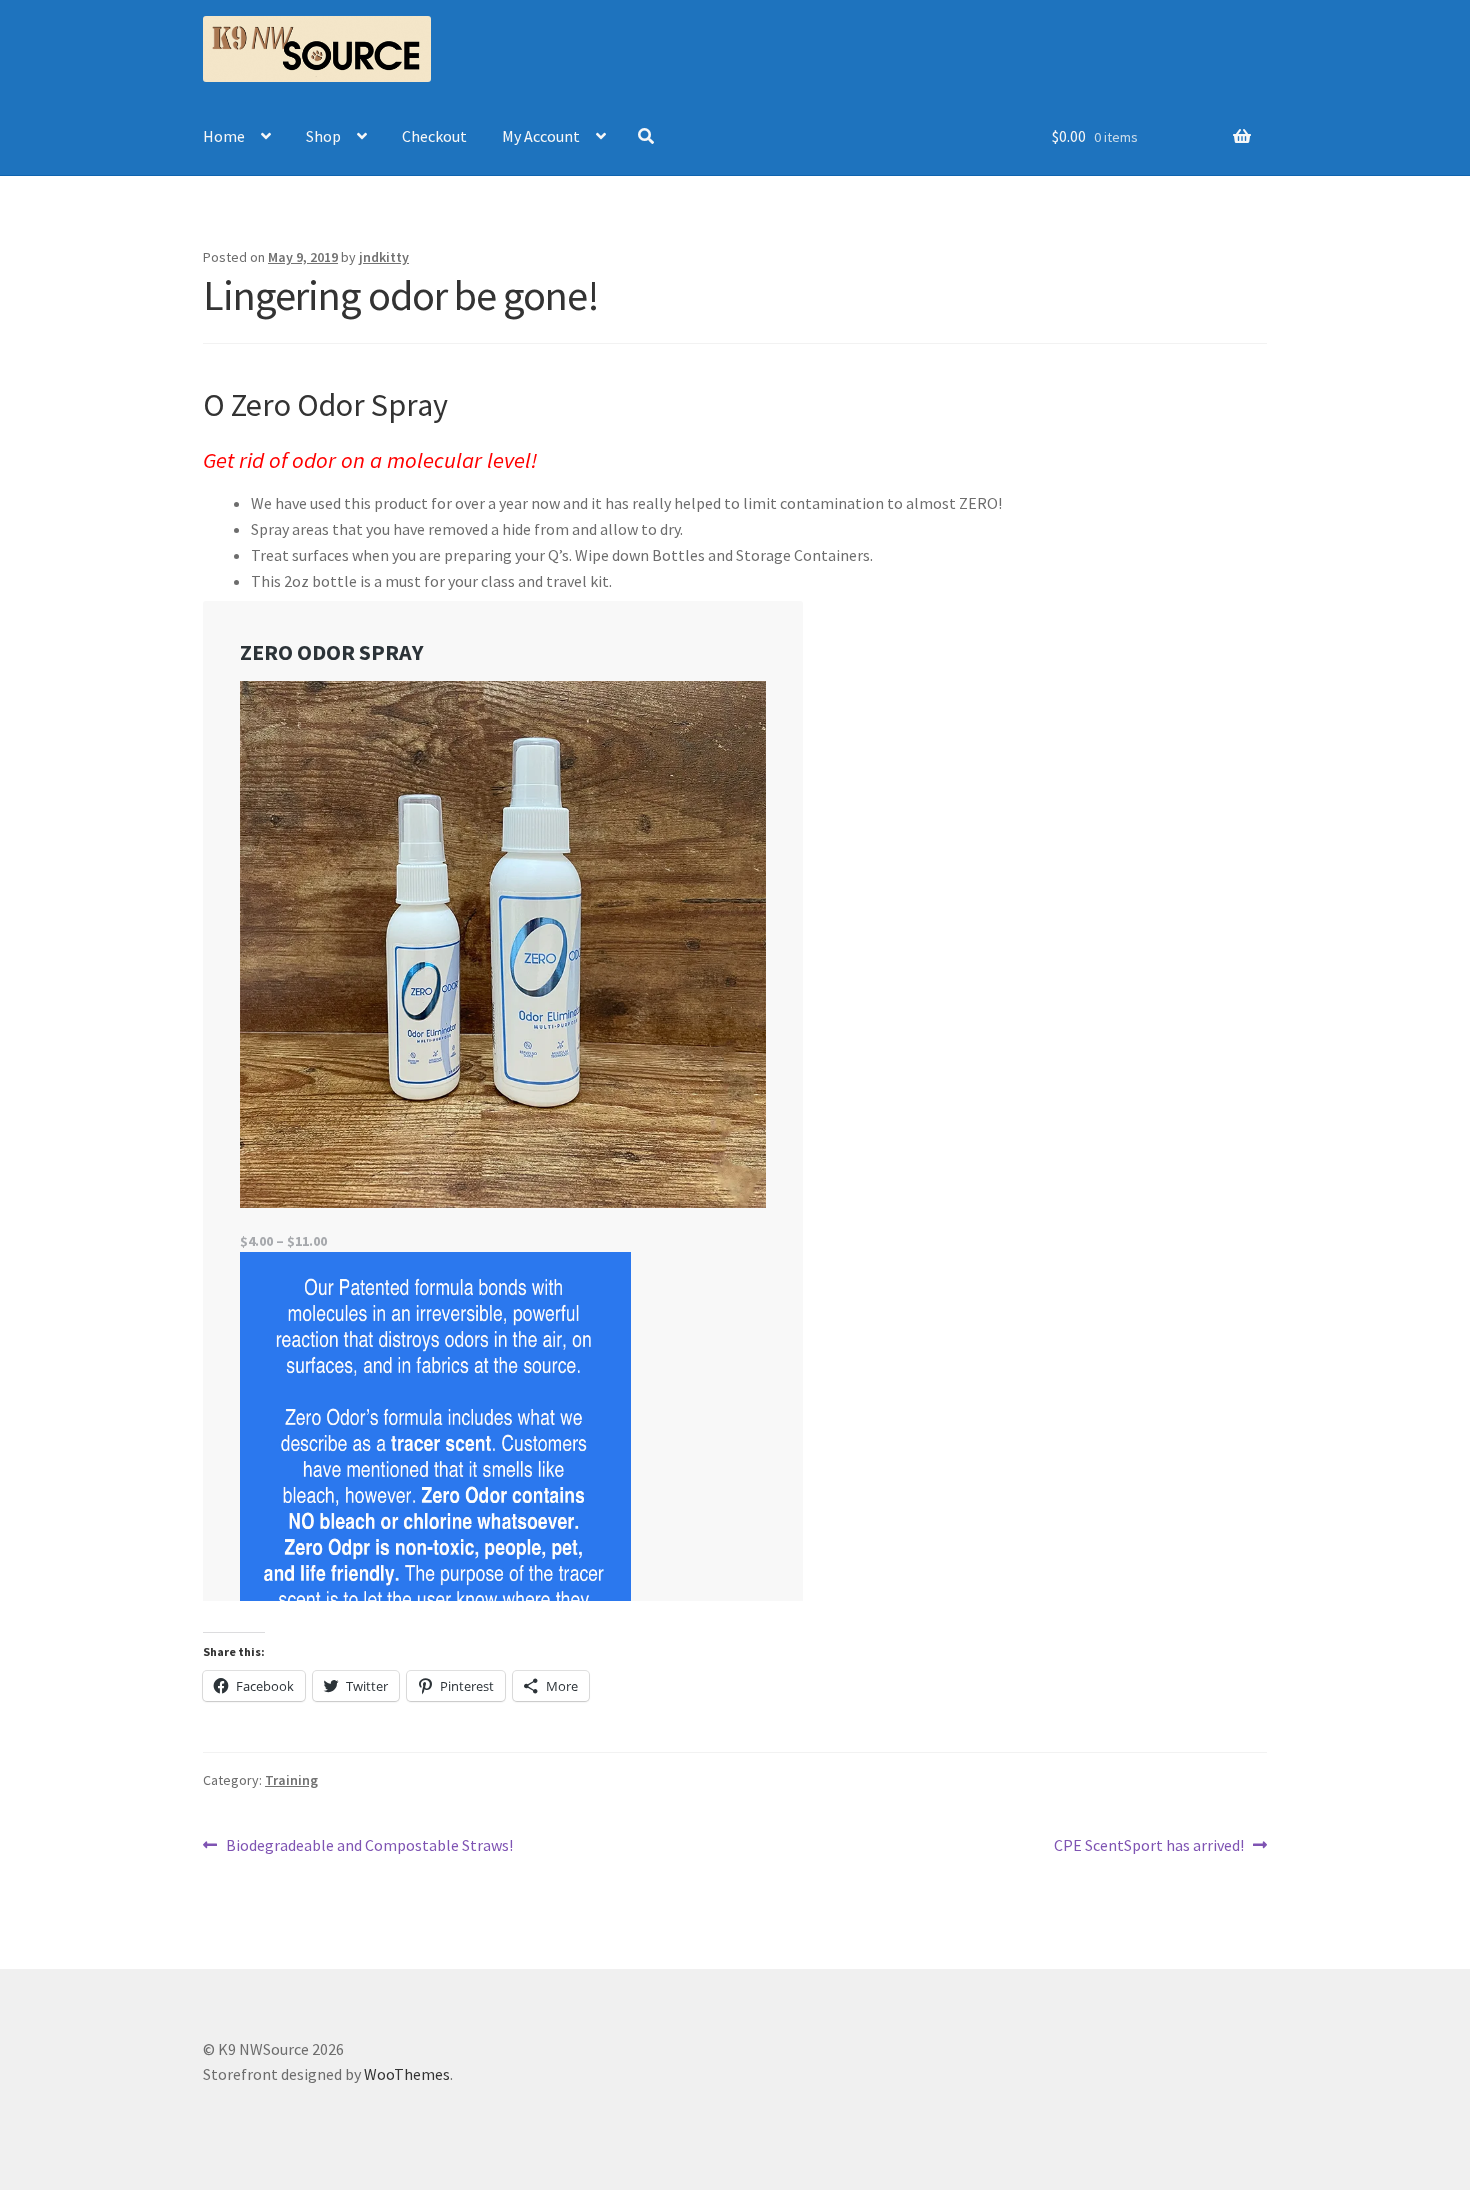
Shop (323, 136)
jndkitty (384, 257)
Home (224, 136)
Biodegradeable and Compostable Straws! (369, 1846)
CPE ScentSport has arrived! (1149, 1846)
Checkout (434, 136)
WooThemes (407, 2074)
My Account (541, 136)
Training (291, 1780)
